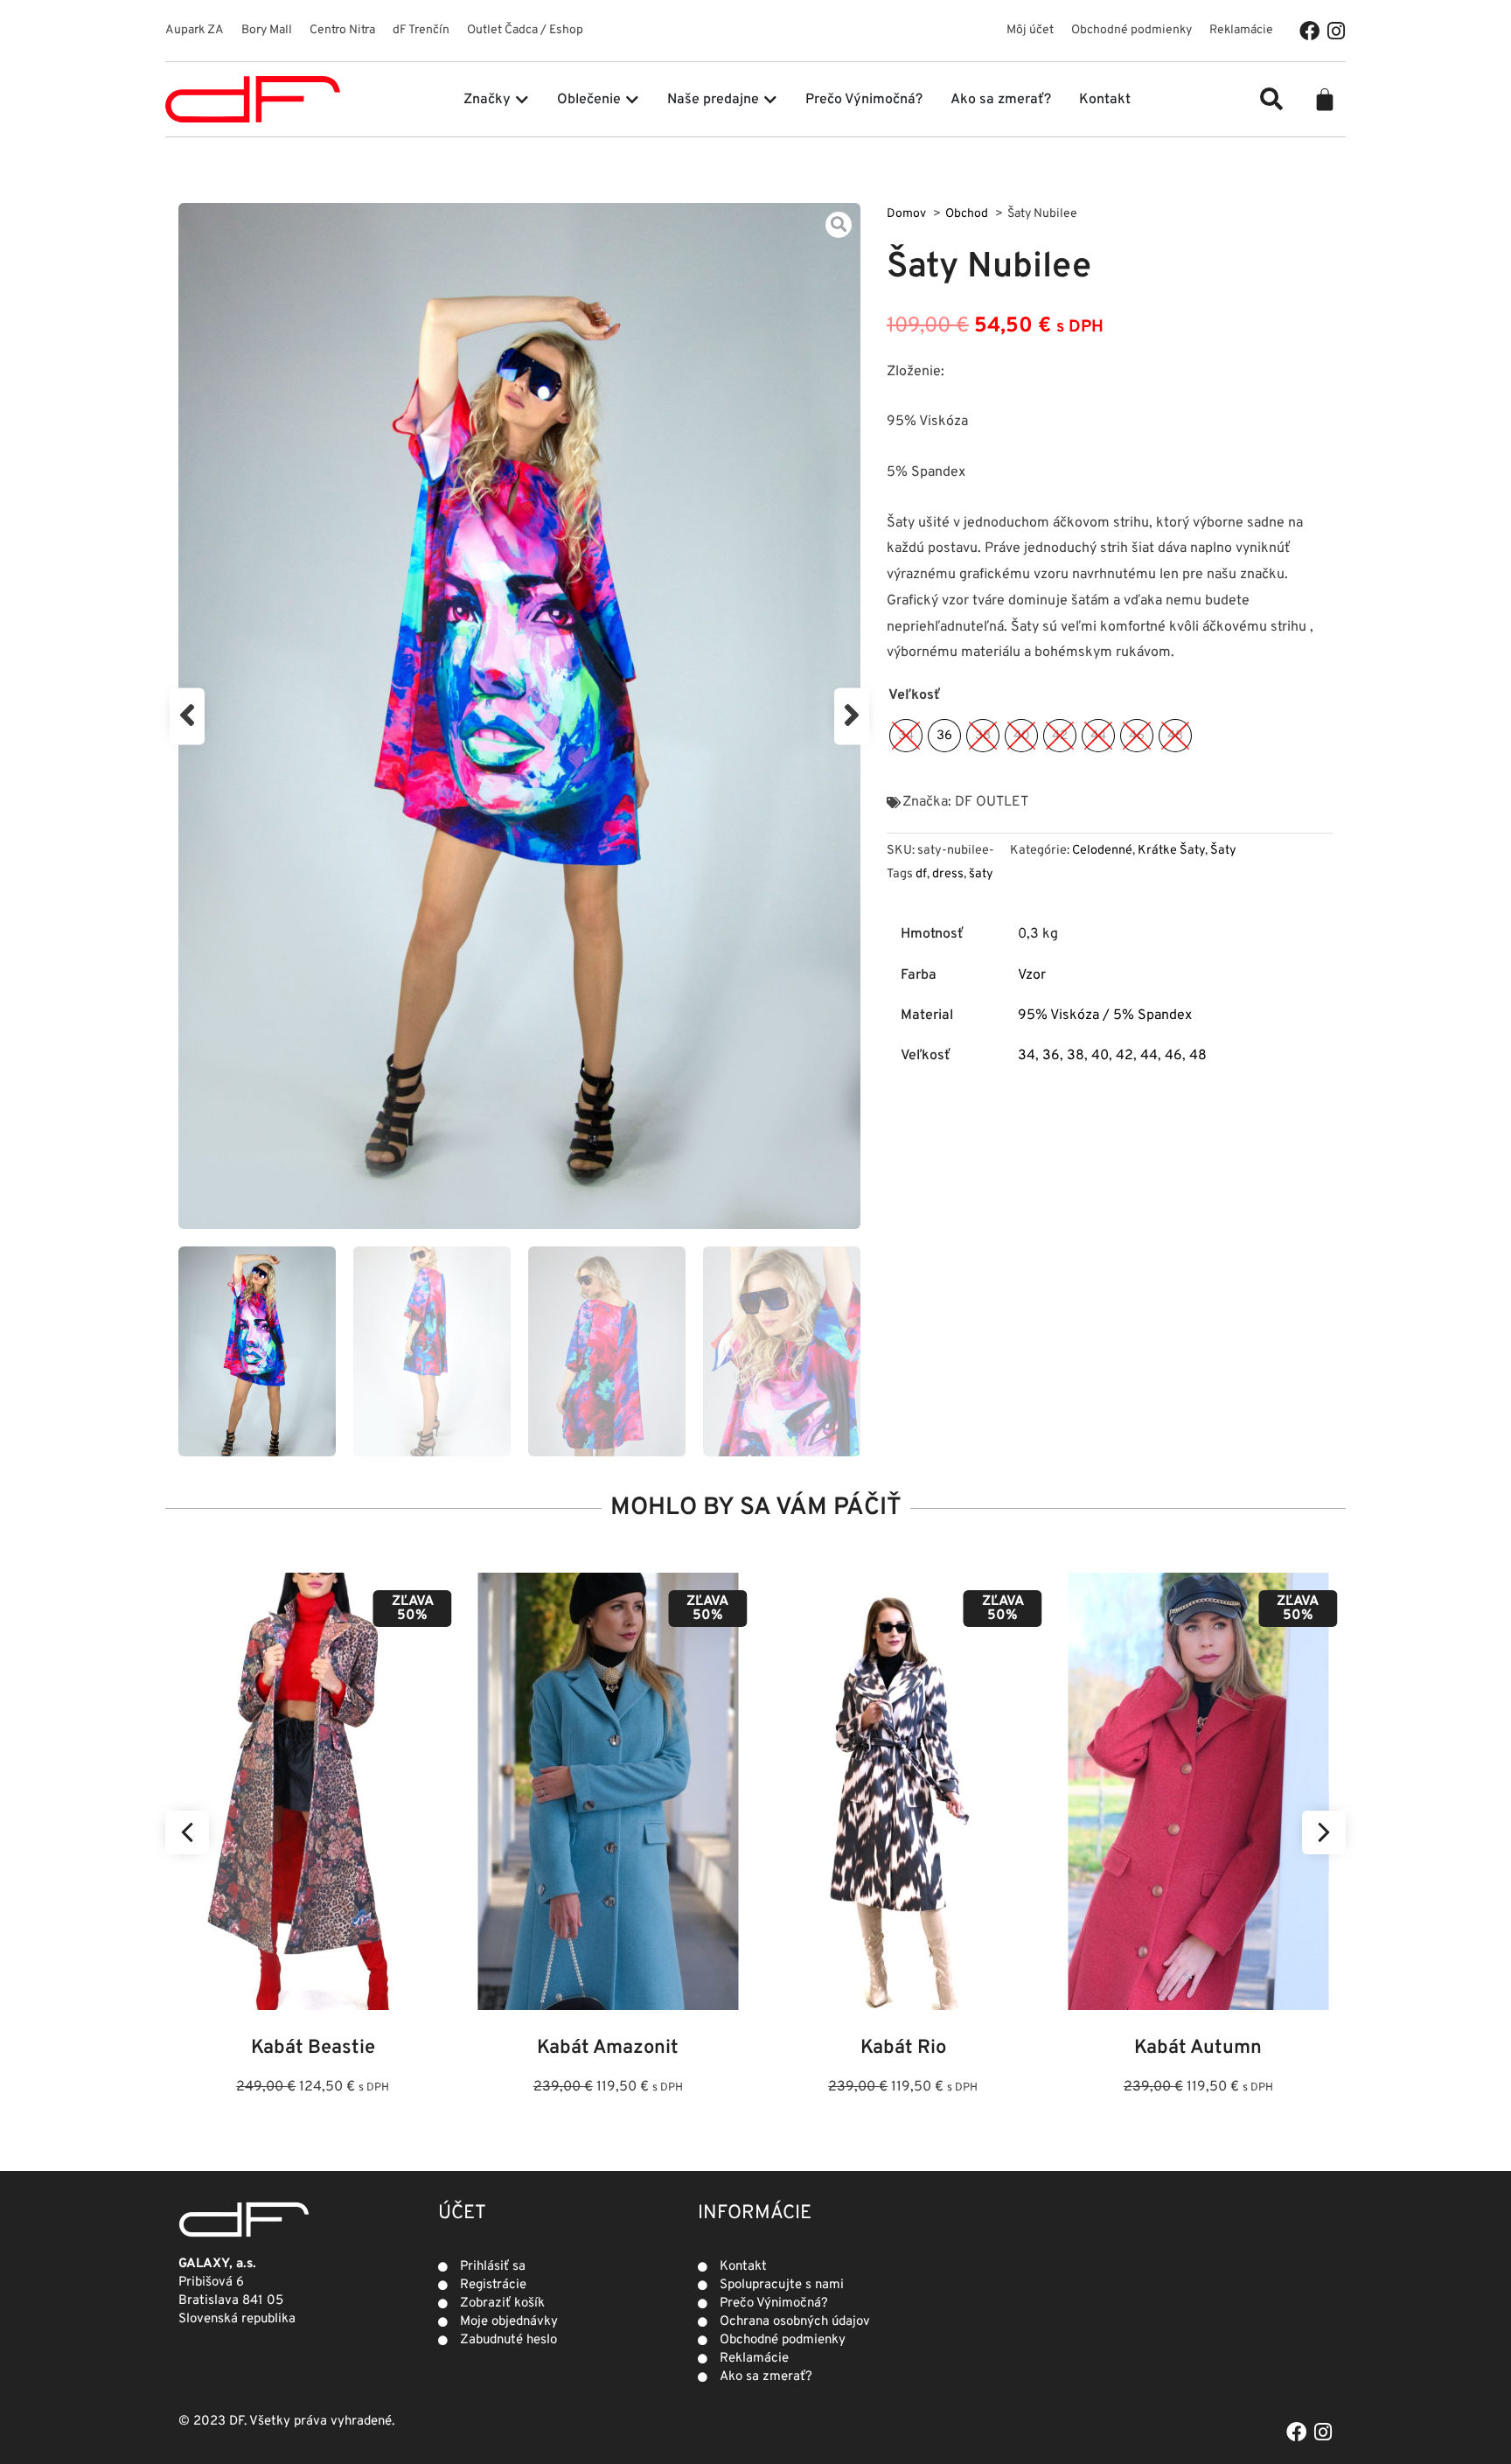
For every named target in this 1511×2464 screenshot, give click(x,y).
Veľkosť (914, 695)
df (921, 874)
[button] (1271, 99)
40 (1100, 1056)
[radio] (906, 736)
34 (1027, 1056)
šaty (981, 874)
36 (1051, 1056)
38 (1076, 1056)
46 (1173, 1056)
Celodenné (1102, 851)
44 (1149, 1056)
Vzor (1032, 975)
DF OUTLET (992, 802)
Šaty (1223, 851)
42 (1125, 1056)
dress (948, 874)
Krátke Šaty (1171, 851)
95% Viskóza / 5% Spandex (1105, 1016)
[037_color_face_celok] (519, 716)
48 (1198, 1056)
